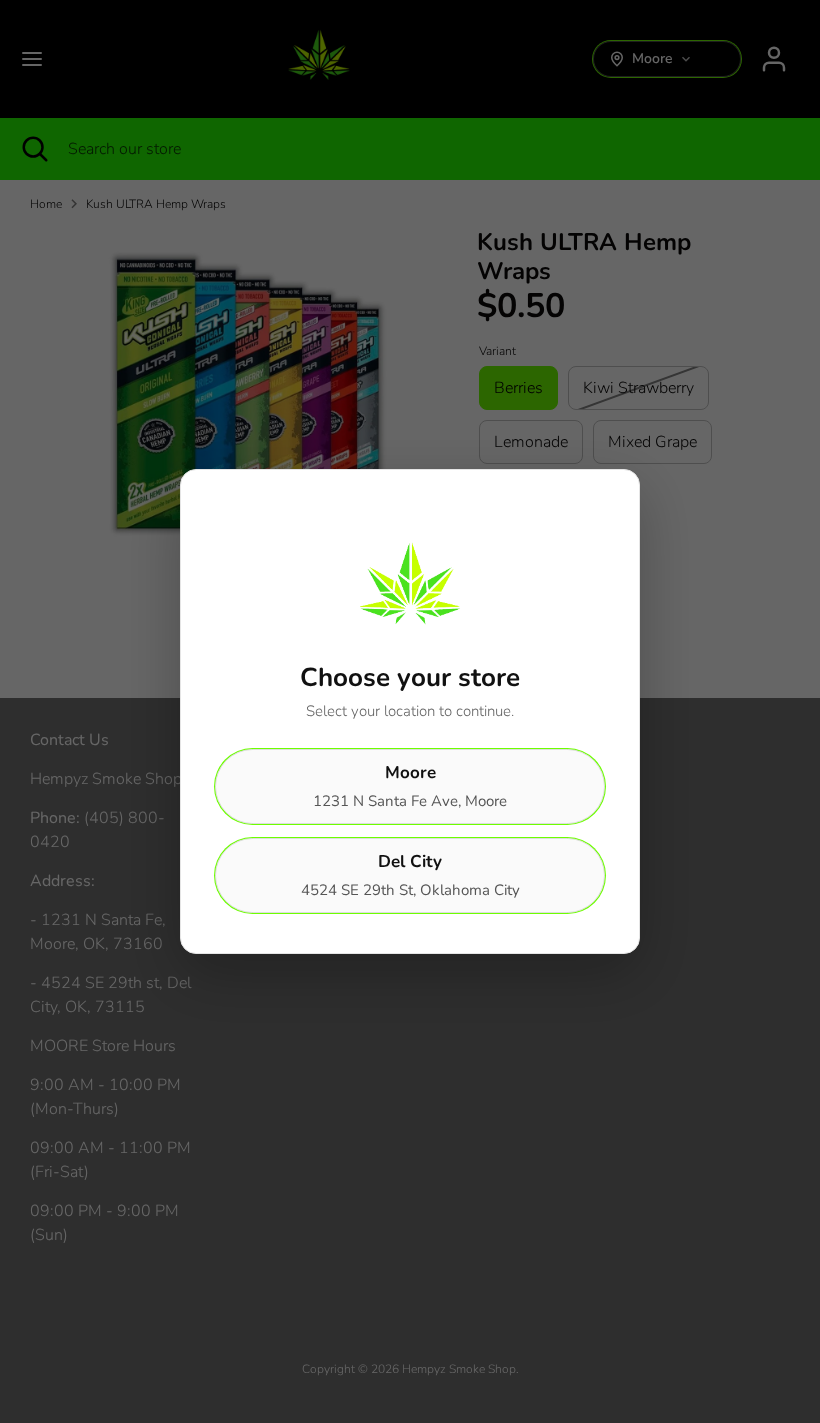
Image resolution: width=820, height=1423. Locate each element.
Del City (410, 875)
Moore (410, 786)
